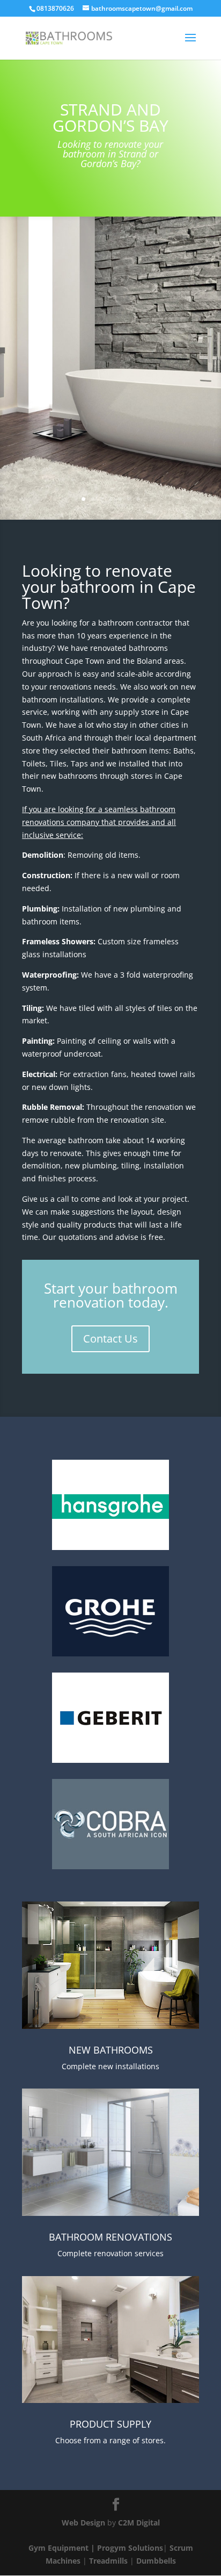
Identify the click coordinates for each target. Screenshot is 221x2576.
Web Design (83, 2523)
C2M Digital (139, 2523)
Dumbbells (156, 2561)
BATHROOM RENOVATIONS (110, 2237)
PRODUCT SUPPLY (110, 2424)
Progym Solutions (130, 2548)
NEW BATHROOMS (111, 2050)
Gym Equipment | (63, 2548)
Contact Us (110, 1339)
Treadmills (108, 2561)
